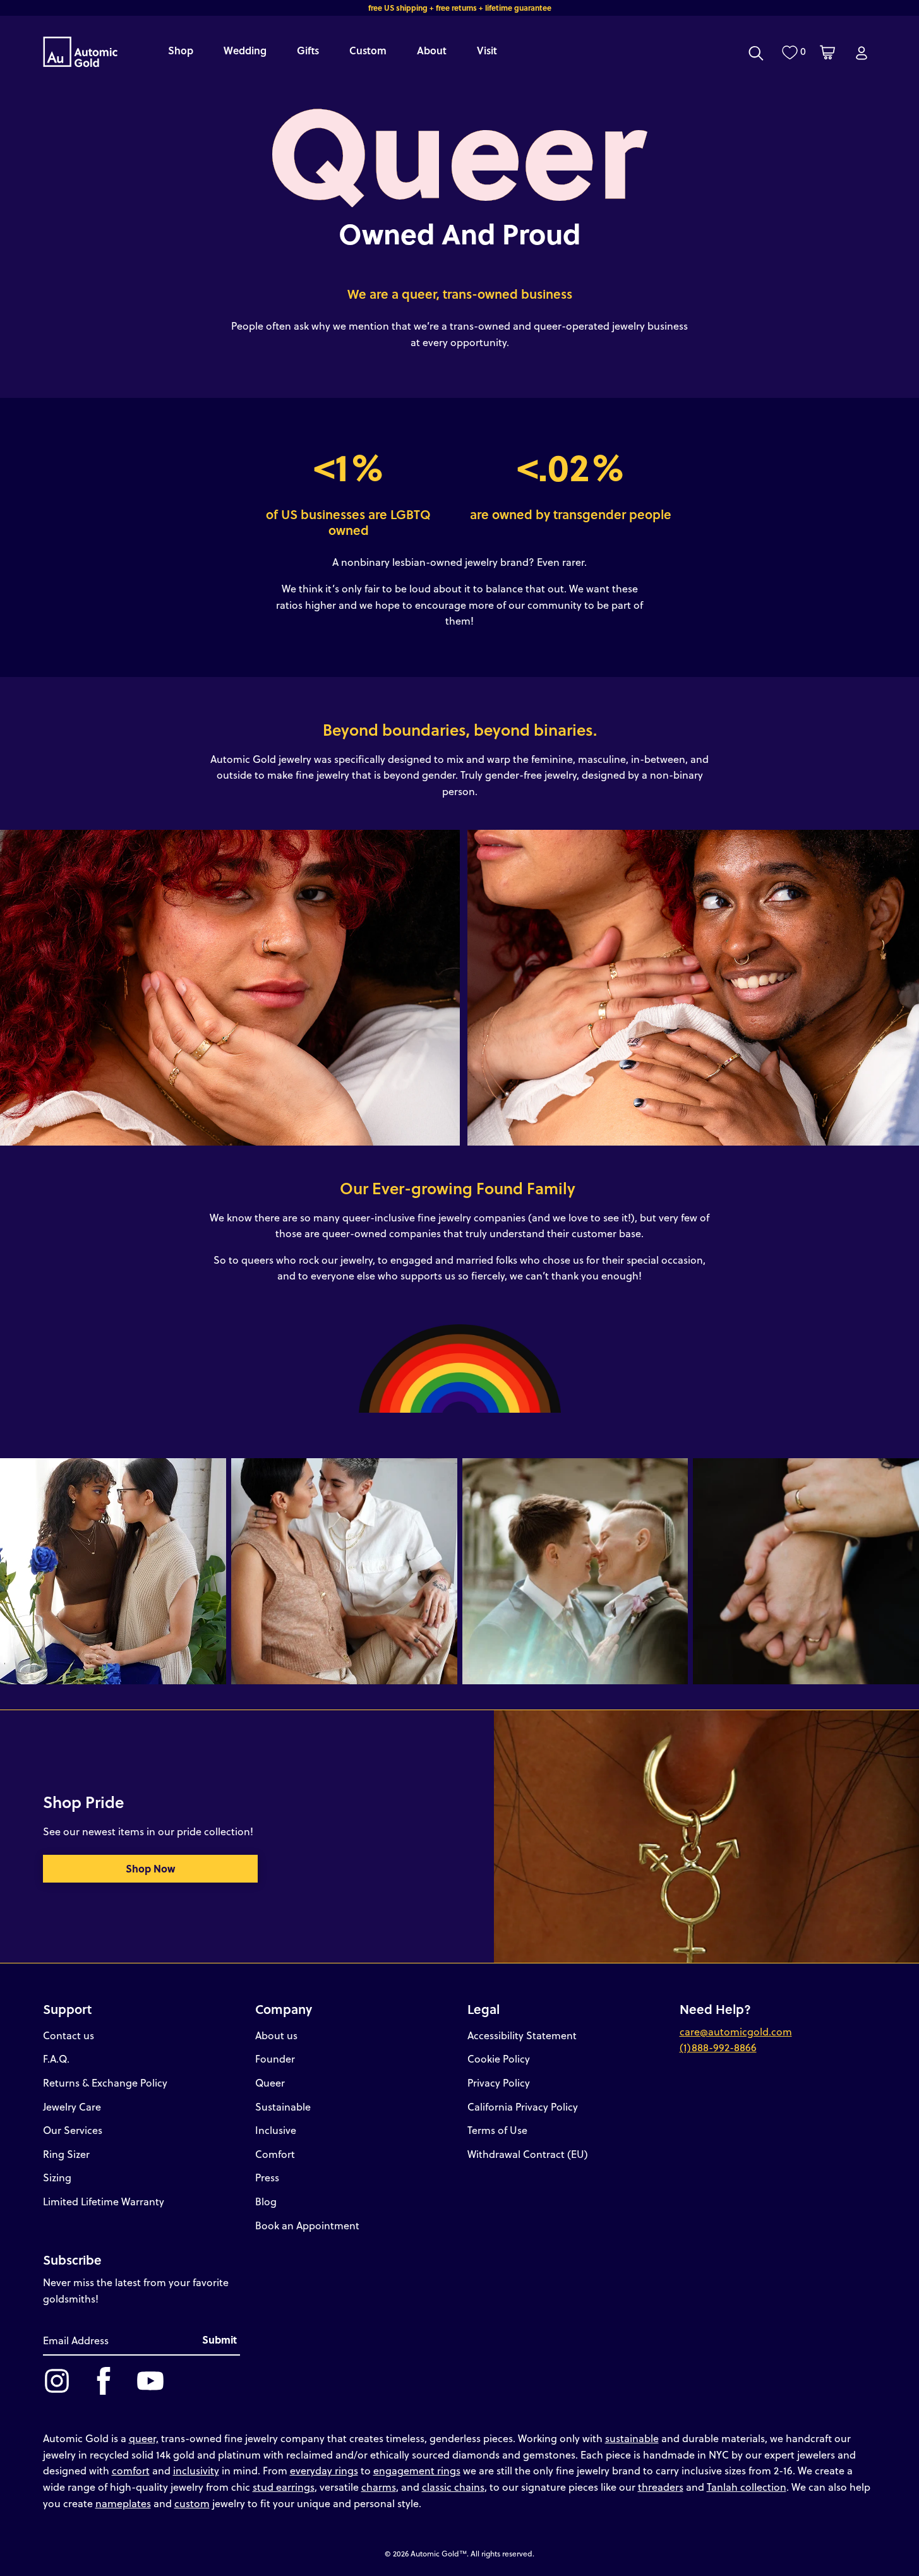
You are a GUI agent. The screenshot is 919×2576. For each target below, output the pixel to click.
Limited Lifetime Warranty (104, 2201)
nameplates (123, 2503)
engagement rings (417, 2470)
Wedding (245, 50)
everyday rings (324, 2470)
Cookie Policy (499, 2058)
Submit (219, 2339)
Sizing (57, 2177)
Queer (270, 2082)
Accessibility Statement (522, 2035)
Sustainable (283, 2106)
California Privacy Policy (523, 2106)
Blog (266, 2201)
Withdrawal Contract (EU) (528, 2154)
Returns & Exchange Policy (105, 2082)
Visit (487, 50)
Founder (275, 2058)
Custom (368, 50)
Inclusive (276, 2130)
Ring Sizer (66, 2154)
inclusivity (196, 2470)
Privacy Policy (499, 2082)
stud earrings (284, 2487)
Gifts (308, 50)
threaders (661, 2487)
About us (276, 2035)
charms (379, 2487)
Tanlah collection (747, 2487)
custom (192, 2503)
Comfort (275, 2154)
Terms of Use (497, 2130)
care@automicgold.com (736, 2031)
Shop (181, 50)
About (432, 50)
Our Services (73, 2130)
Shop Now (150, 1868)
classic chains (453, 2487)
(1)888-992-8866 (718, 2047)
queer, (144, 2438)
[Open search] (756, 53)
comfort (131, 2470)
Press (267, 2177)
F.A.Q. (56, 2058)
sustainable (632, 2438)
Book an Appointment (307, 2225)
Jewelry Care (72, 2106)
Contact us (69, 2035)
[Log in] (862, 53)
